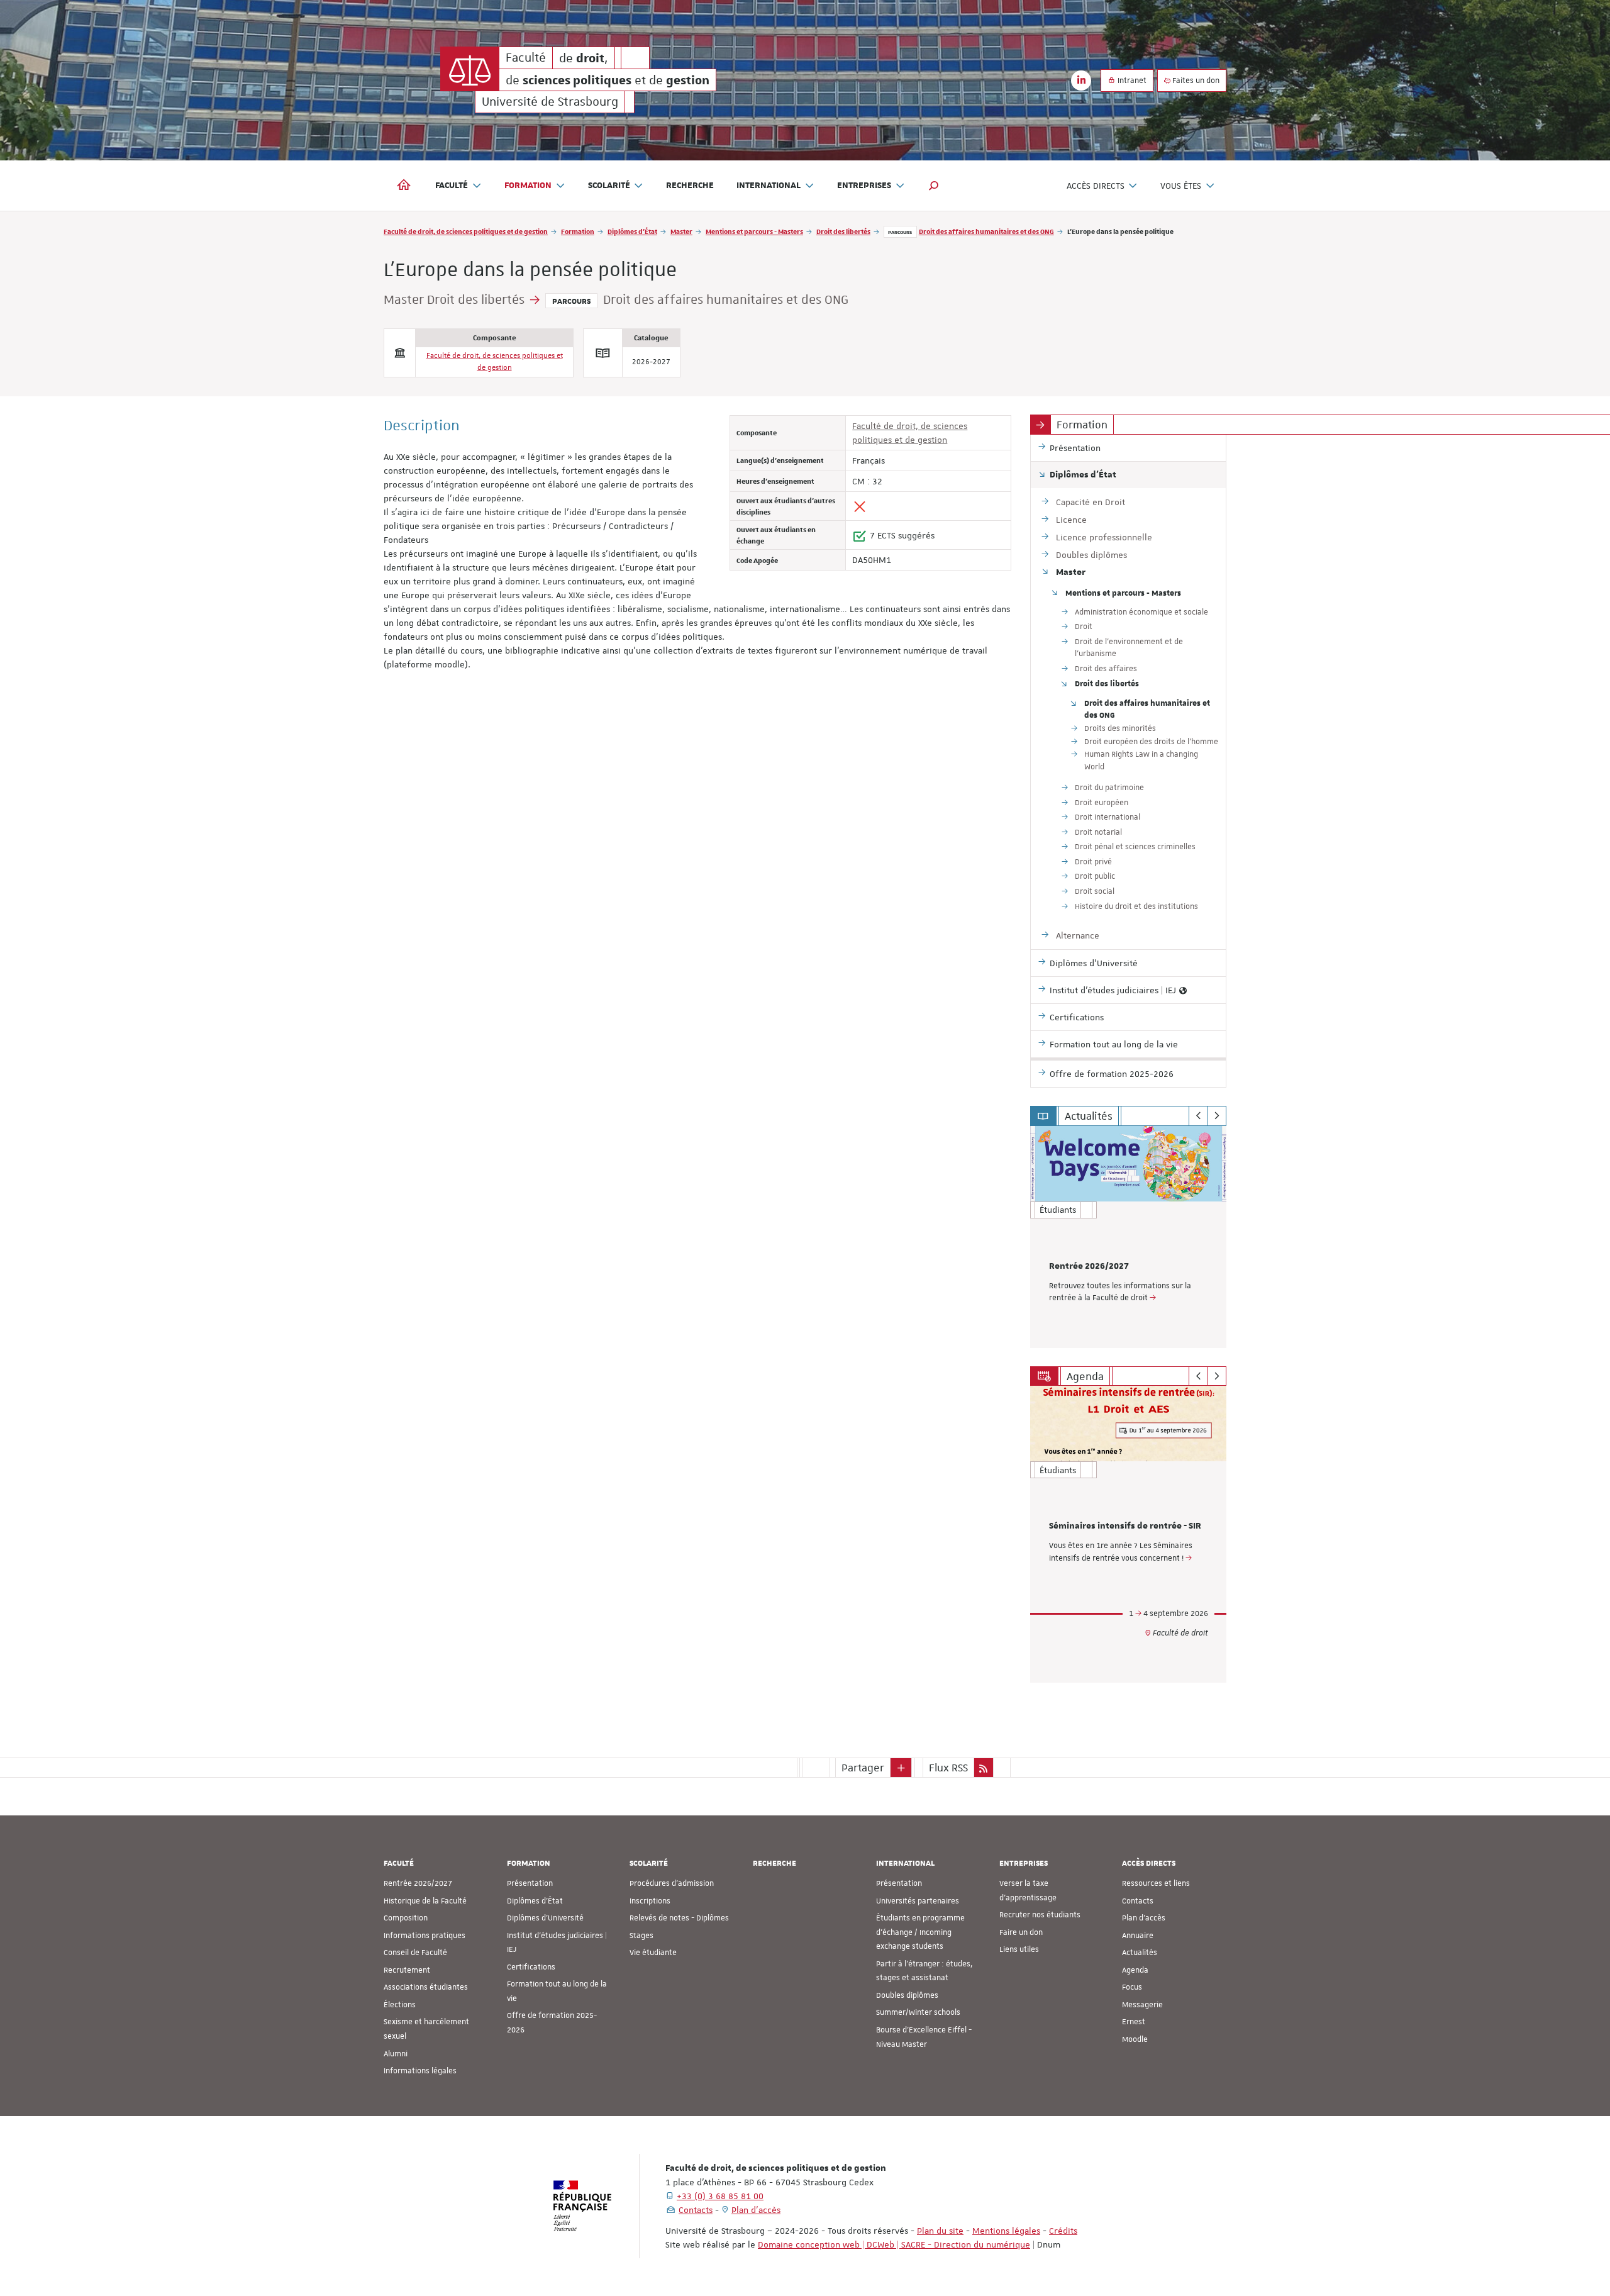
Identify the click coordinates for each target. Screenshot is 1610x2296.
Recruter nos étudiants (1040, 1915)
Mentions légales (1006, 2231)
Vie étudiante (653, 1953)
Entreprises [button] (864, 186)
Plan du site (940, 2231)
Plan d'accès (1144, 1918)
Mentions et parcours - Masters (754, 231)
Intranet (1131, 81)
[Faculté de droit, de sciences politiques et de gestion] (470, 69)
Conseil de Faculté (415, 1953)
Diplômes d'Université (545, 1918)
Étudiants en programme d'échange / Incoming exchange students (920, 1932)
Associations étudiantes (426, 1987)
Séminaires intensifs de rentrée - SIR (1125, 1526)
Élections (400, 2005)
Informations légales (420, 2071)
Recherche (690, 186)
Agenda (1135, 1970)
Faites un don (1195, 81)
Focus (1132, 1987)
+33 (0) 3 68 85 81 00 (720, 2196)
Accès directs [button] (1096, 186)
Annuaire (1138, 1936)
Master (681, 231)
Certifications (531, 1967)
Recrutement (407, 1970)
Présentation (530, 1883)
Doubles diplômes (907, 1995)
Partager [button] (863, 1768)
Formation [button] (528, 186)
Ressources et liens (1156, 1883)
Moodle (1135, 2039)
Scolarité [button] (609, 186)
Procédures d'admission (672, 1883)
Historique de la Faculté (425, 1901)
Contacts (1138, 1901)
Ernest (1134, 2022)
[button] (934, 186)
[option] (1129, 1237)
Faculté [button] (452, 186)
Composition (406, 1918)
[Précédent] (1198, 1116)
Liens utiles (1019, 1949)
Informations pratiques (425, 1936)
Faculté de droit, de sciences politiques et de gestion (466, 231)
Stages (641, 1936)
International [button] (769, 186)
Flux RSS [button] (948, 1768)
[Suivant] (1217, 1116)
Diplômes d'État (632, 231)
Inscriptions (650, 1901)
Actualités (1140, 1953)
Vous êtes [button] (1181, 186)
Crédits (1063, 2231)
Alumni (396, 2054)
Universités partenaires (918, 1901)
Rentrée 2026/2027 (1089, 1266)
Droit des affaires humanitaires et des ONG (986, 231)
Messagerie (1142, 2005)
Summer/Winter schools (918, 2012)
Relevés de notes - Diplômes (679, 1918)
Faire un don (1021, 1932)
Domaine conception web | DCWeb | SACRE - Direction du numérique (894, 2244)
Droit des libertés (843, 231)
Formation (578, 231)
